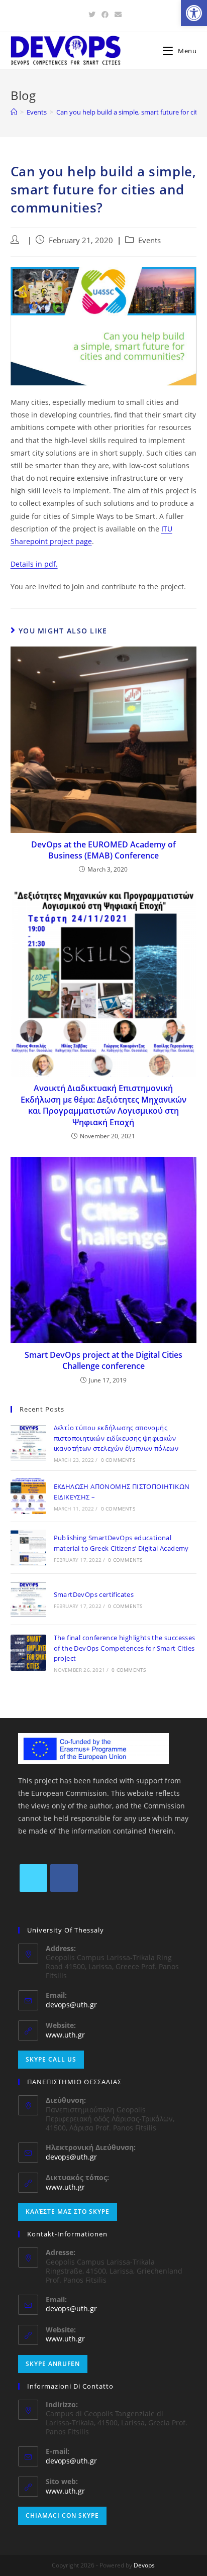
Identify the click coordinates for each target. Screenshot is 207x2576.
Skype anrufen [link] (53, 2364)
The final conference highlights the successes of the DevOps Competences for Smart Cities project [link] (125, 1648)
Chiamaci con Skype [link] (62, 2515)
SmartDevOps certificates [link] (94, 1594)
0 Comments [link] (118, 1460)
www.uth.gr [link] (65, 2035)
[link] (194, 13)
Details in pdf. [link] (34, 564)
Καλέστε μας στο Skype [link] (68, 2212)
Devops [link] (144, 2565)
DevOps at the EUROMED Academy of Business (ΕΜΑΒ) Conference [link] (103, 850)
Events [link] (149, 240)
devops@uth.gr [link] (71, 2005)
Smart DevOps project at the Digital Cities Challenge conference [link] (103, 1360)
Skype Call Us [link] (51, 2059)
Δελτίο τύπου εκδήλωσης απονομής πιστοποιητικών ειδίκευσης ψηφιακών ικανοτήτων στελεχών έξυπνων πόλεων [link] (116, 1438)
